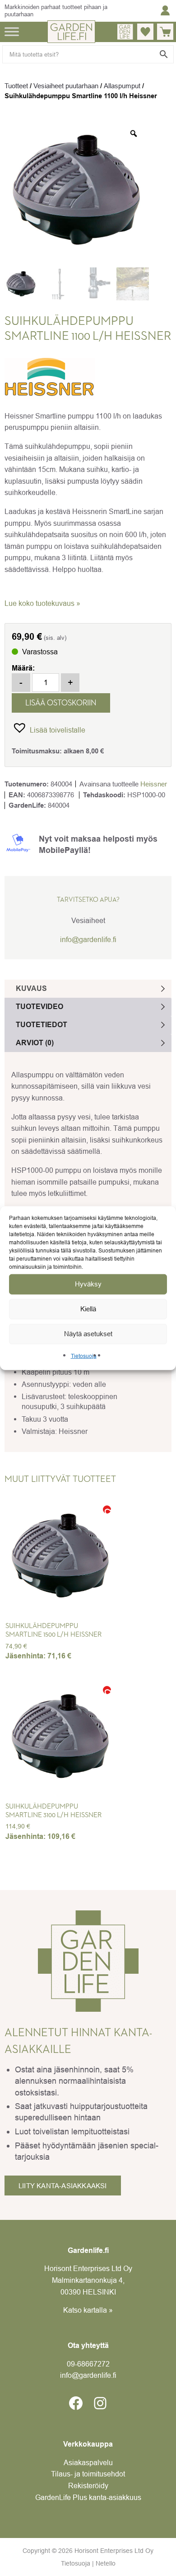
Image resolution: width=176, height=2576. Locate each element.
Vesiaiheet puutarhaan (66, 86)
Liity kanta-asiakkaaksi (63, 2186)
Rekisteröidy (88, 2486)
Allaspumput (122, 86)
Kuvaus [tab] (31, 988)
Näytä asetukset (88, 1334)
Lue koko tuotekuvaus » (42, 603)
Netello (106, 2563)
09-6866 (88, 2364)
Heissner (154, 784)
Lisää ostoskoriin (61, 703)
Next (149, 1567)
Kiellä (88, 1309)
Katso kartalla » (88, 2310)
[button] (49, 727)
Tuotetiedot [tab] (42, 1025)
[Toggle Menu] (12, 31)
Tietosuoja (84, 1356)
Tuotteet (16, 86)
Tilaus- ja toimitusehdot (88, 2474)
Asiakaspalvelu (88, 2462)
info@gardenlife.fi (88, 939)
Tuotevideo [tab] (39, 1007)
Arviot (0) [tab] (35, 1043)
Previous (18, 1567)
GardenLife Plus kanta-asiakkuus (88, 2497)
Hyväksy (88, 1284)
